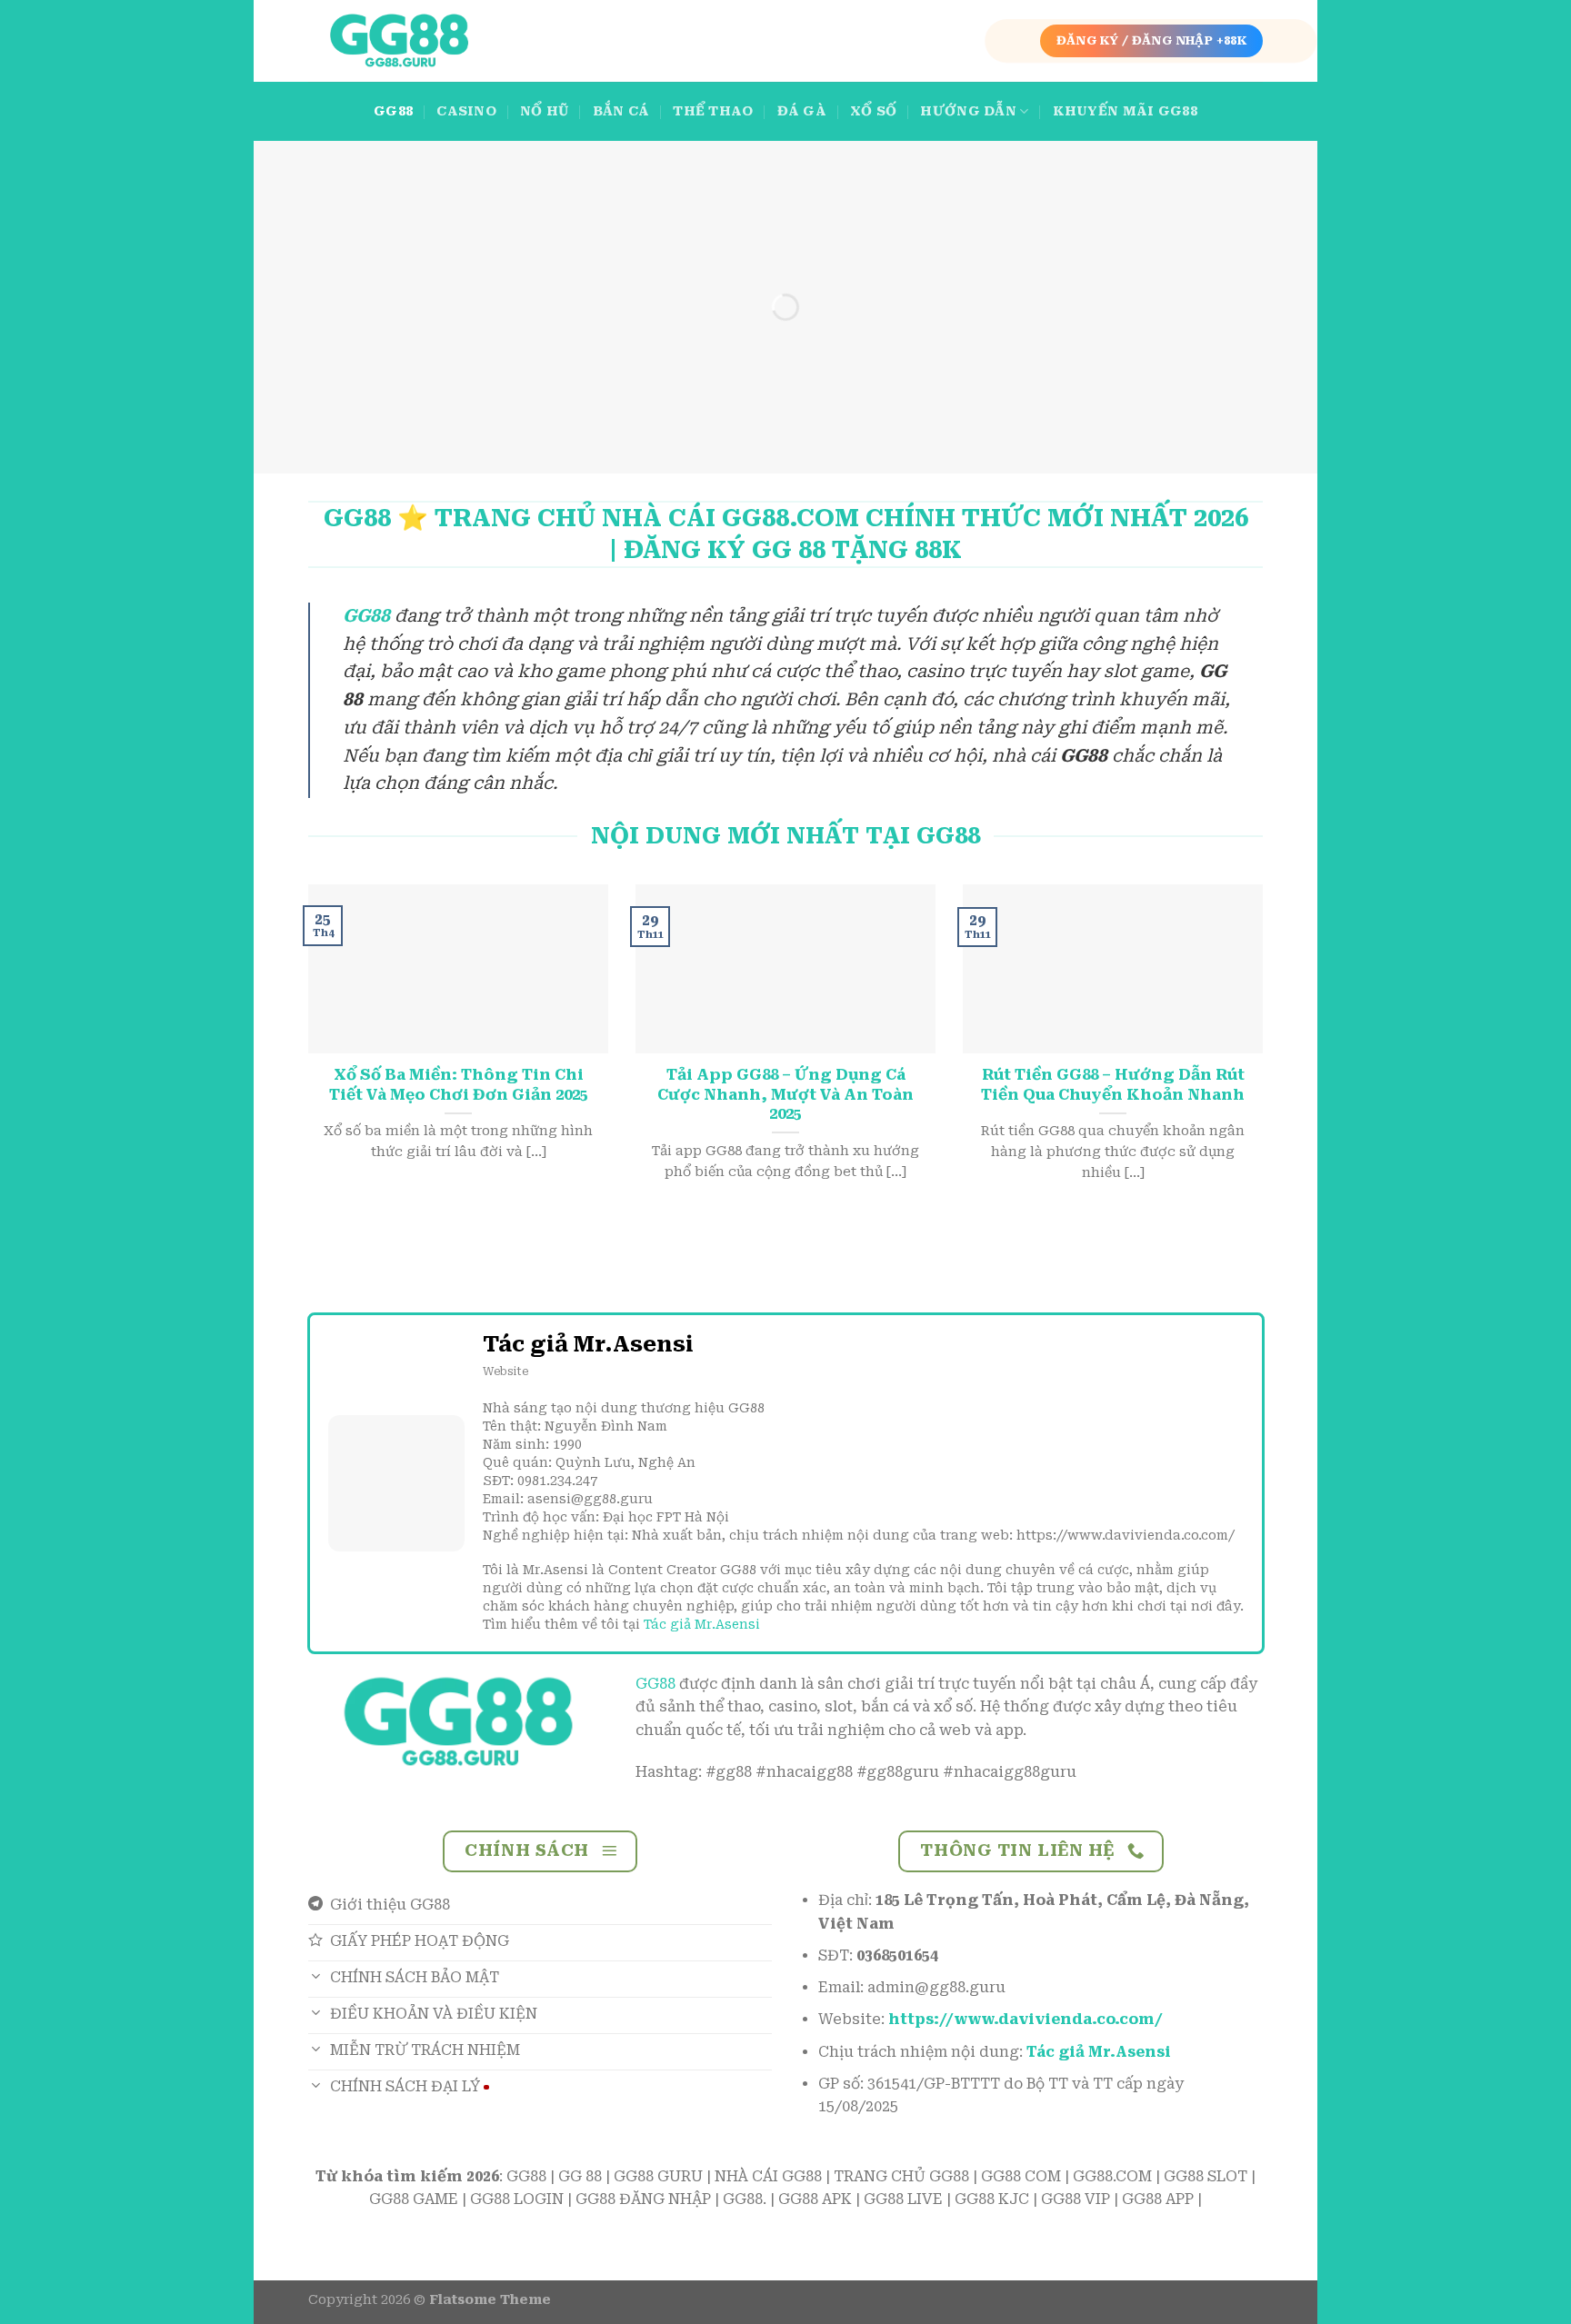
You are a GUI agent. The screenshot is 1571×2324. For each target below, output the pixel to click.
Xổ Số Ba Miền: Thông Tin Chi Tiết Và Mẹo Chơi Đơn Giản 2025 (459, 1085)
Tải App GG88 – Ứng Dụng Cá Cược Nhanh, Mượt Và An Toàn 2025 (785, 1094)
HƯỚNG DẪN (968, 111)
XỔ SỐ (873, 111)
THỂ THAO (713, 111)
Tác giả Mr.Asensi (702, 1624)
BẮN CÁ (621, 111)
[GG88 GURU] (399, 41)
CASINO (466, 111)
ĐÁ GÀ (802, 111)
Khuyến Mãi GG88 (1125, 111)
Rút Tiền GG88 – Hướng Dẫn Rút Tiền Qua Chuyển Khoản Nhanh (1113, 1085)
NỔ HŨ (544, 111)
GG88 (393, 111)
